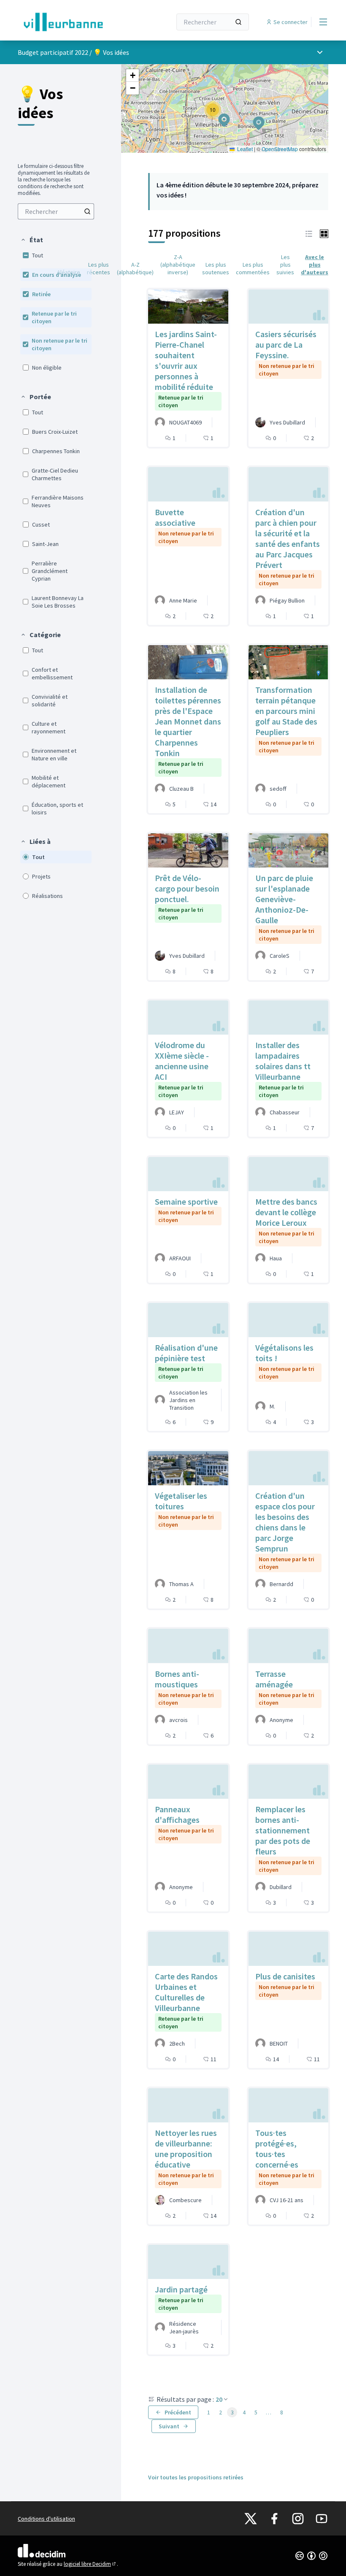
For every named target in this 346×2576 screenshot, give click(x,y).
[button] (32, 240)
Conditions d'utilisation (46, 2519)
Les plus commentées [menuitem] (253, 268)
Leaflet (244, 149)
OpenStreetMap (280, 149)
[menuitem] (56, 211)
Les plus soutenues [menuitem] (216, 268)
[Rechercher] (238, 22)
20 (219, 2399)
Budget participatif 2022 (53, 52)
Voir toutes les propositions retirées (196, 2477)
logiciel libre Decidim (90, 2564)
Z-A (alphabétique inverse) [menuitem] (178, 265)
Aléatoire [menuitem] (69, 272)
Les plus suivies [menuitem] (285, 265)
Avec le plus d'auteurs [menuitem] (315, 265)
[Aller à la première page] (74, 22)
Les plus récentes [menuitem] (99, 268)
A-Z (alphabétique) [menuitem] (135, 268)
